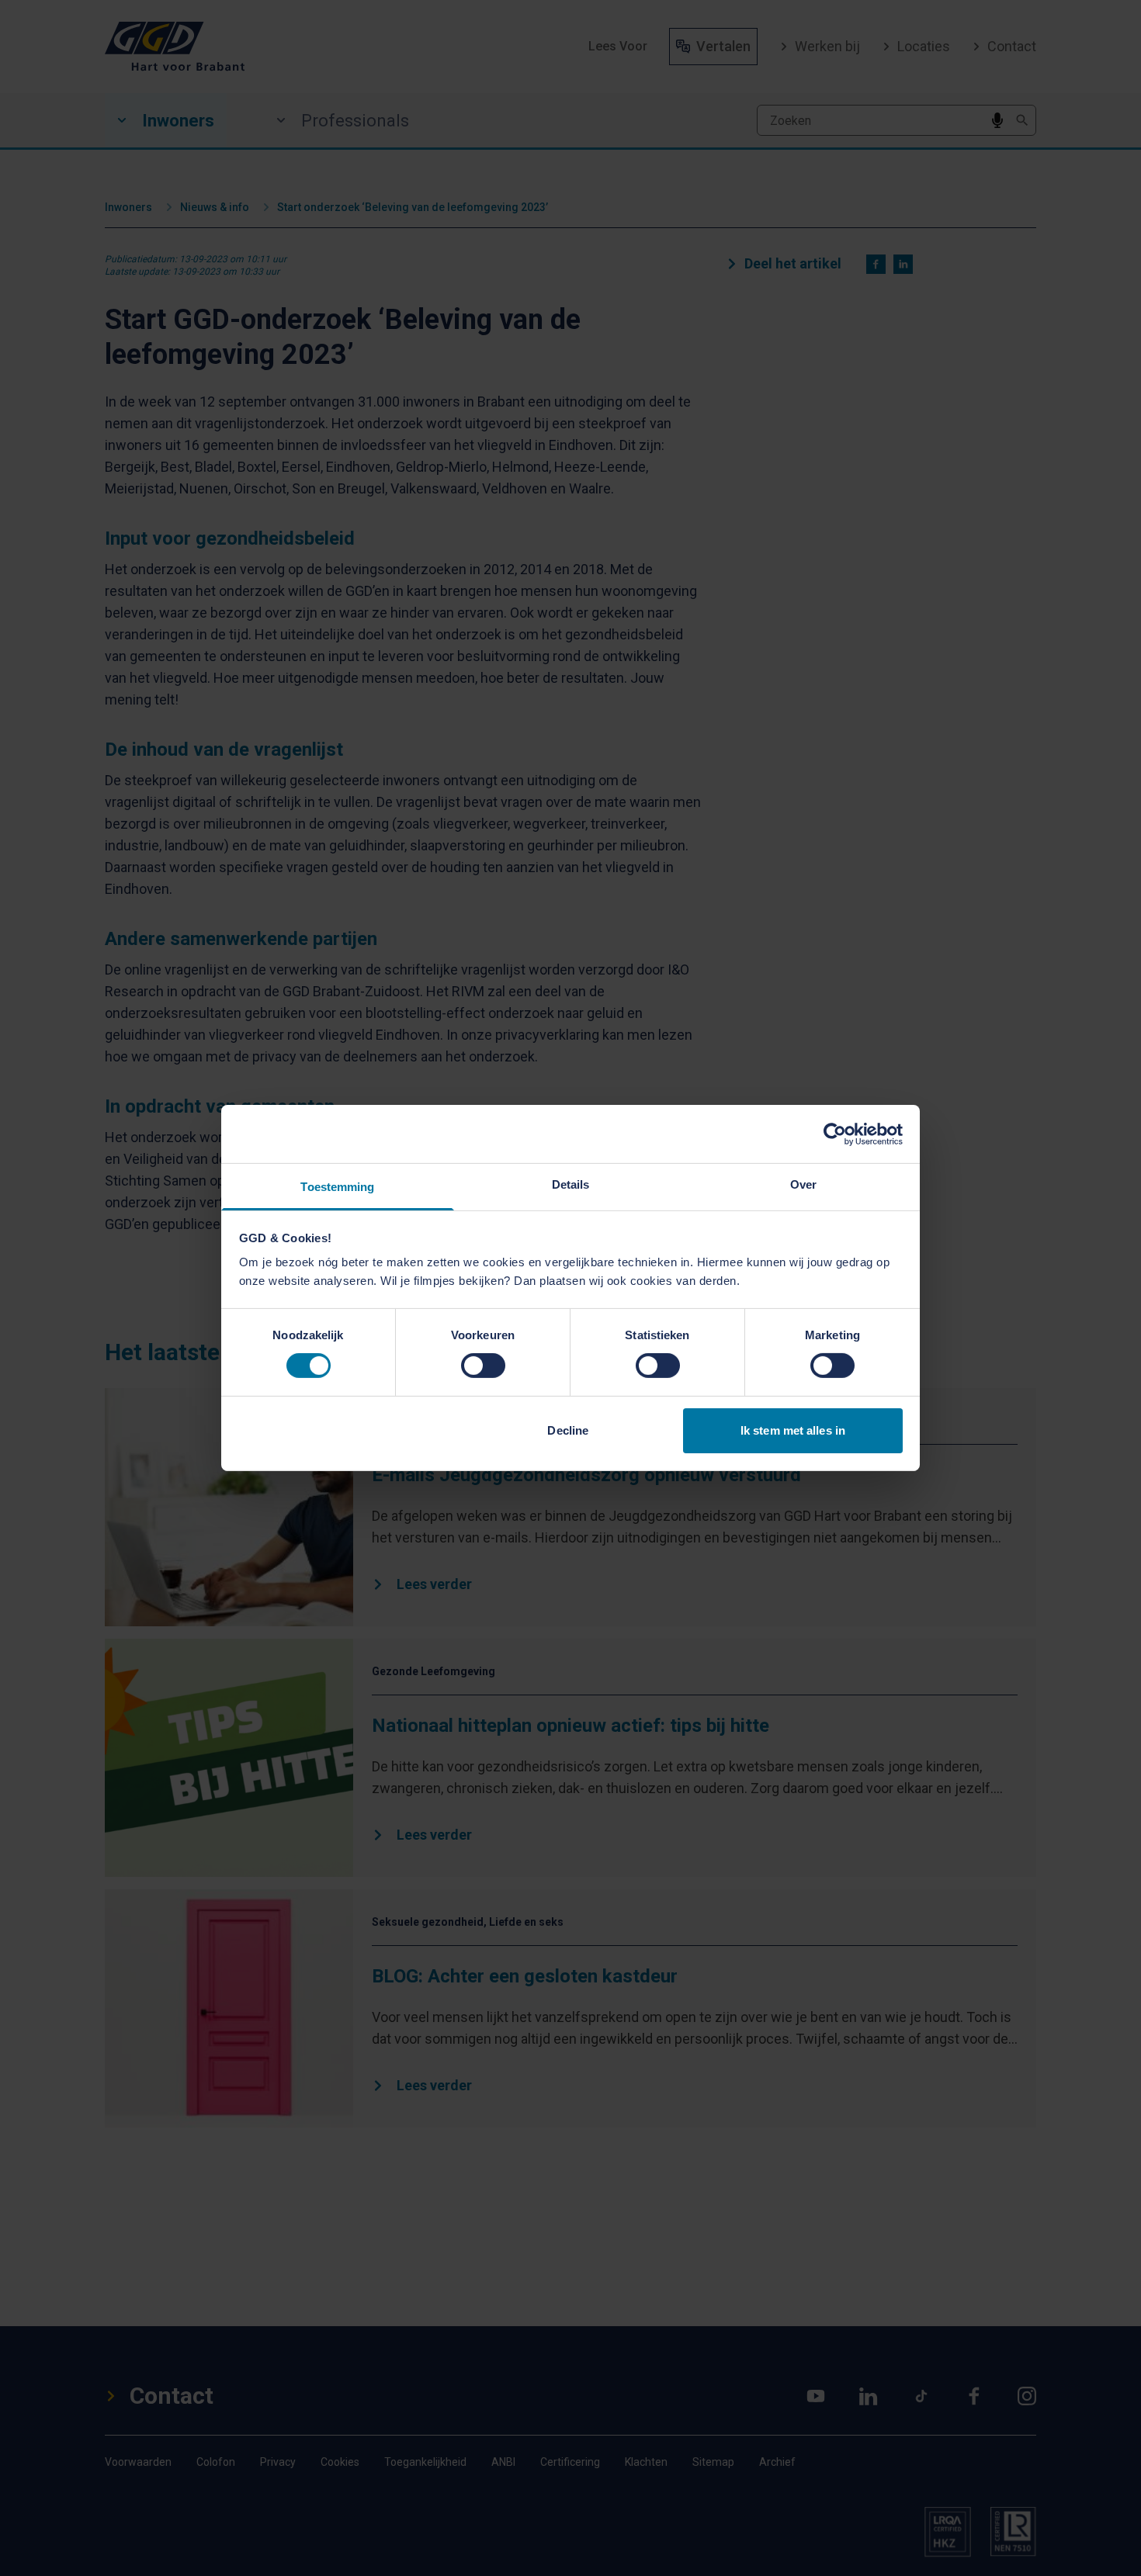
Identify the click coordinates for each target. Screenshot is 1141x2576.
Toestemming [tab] (337, 1187)
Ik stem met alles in (793, 1430)
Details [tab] (571, 1184)
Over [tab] (803, 1184)
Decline (568, 1430)
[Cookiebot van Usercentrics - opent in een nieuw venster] (835, 1134)
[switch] (483, 1366)
